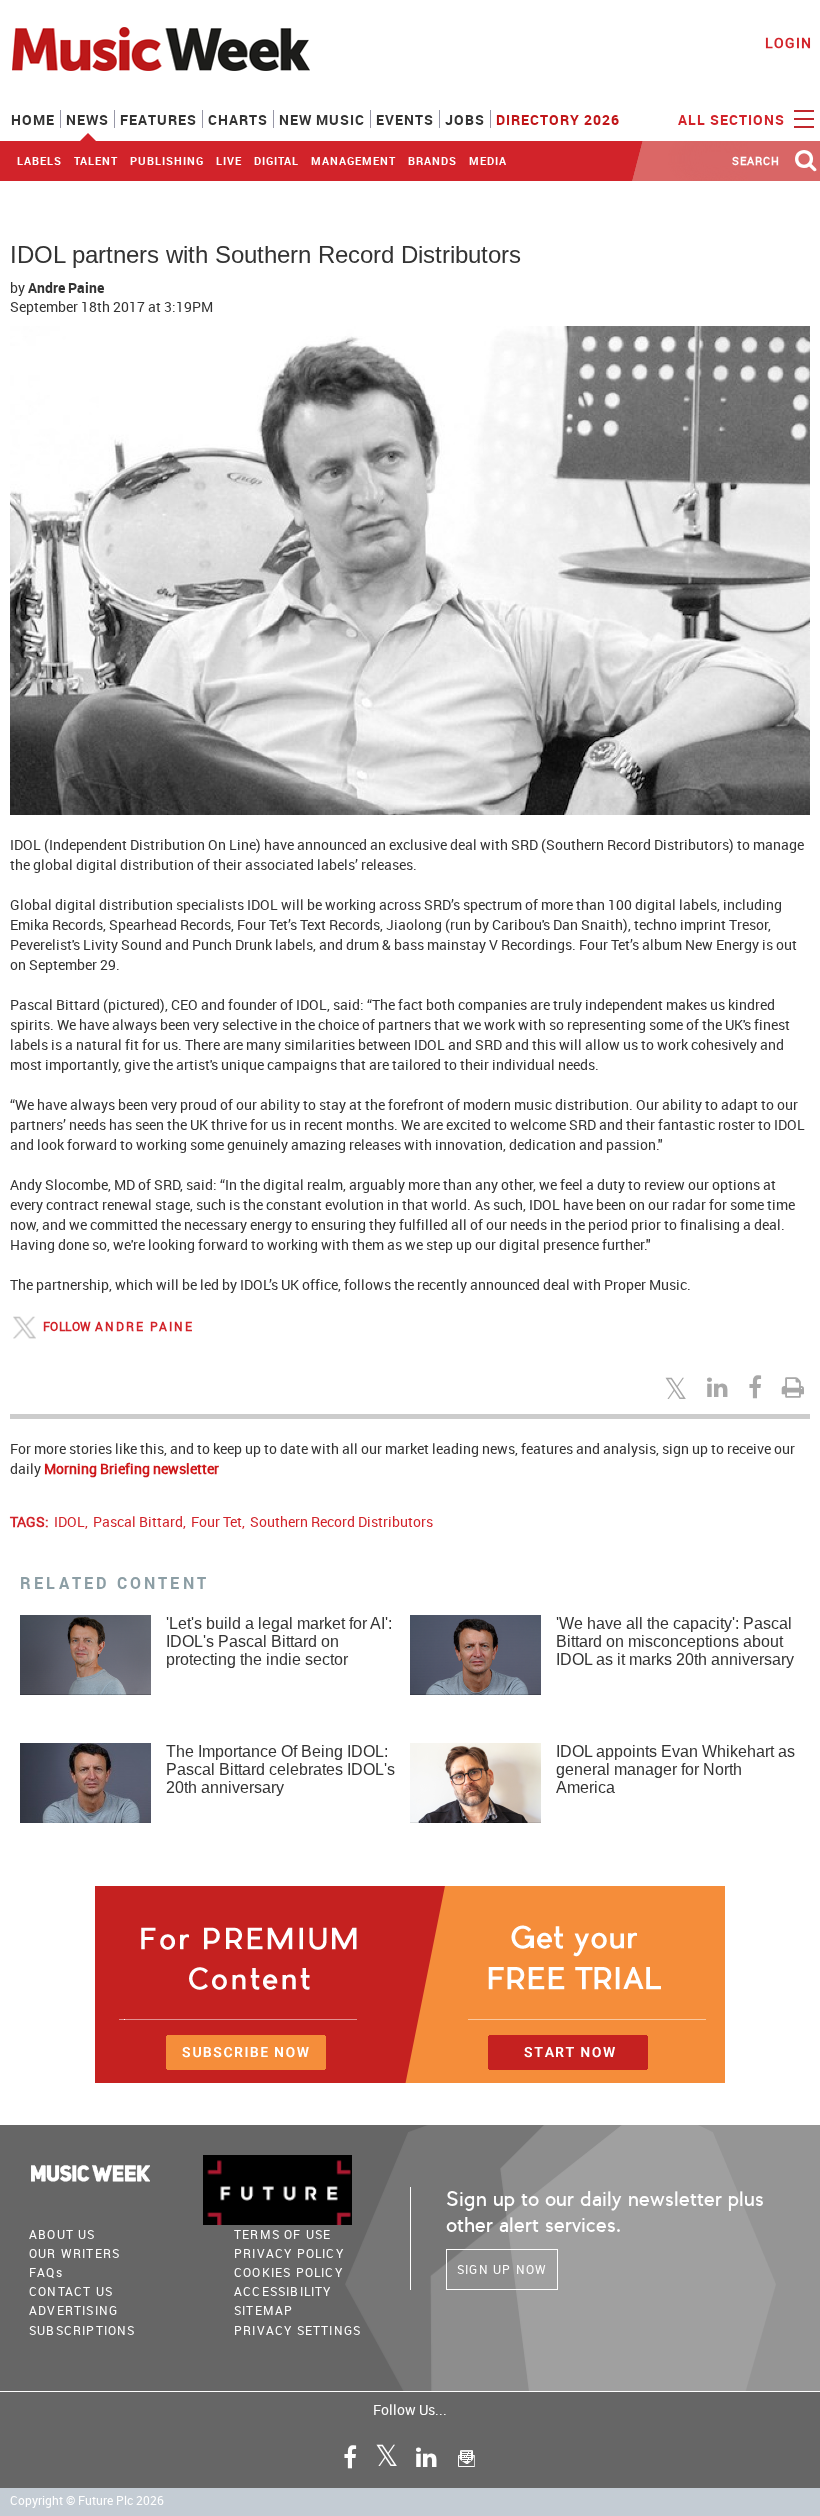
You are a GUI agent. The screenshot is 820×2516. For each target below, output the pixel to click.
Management (353, 160)
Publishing (167, 160)
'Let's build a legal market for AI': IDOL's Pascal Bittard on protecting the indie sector (279, 1641)
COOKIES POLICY (288, 2272)
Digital (276, 160)
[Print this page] (796, 1387)
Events (405, 119)
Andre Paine (66, 287)
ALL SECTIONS (733, 119)
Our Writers (74, 2253)
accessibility (283, 2291)
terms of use (282, 2234)
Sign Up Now (502, 2269)
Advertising (73, 2310)
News (87, 119)
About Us (62, 2234)
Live (229, 160)
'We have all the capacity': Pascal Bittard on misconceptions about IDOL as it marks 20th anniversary (675, 1641)
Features (158, 119)
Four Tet (216, 1521)
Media (488, 160)
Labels (39, 160)
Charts (238, 119)
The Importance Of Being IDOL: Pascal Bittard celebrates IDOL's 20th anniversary (280, 1769)
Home (33, 119)
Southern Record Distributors (341, 1521)
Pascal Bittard (138, 1521)
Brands (432, 160)
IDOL (69, 1521)
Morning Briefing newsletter (131, 1468)
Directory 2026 (558, 119)
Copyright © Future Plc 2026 (87, 2500)
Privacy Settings (297, 2330)
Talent (96, 160)
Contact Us (71, 2291)
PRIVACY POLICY (289, 2253)
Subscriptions (82, 2330)
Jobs (465, 119)
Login (788, 42)
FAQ (46, 2272)
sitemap (263, 2310)
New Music (322, 119)
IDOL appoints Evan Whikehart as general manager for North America (675, 1769)
